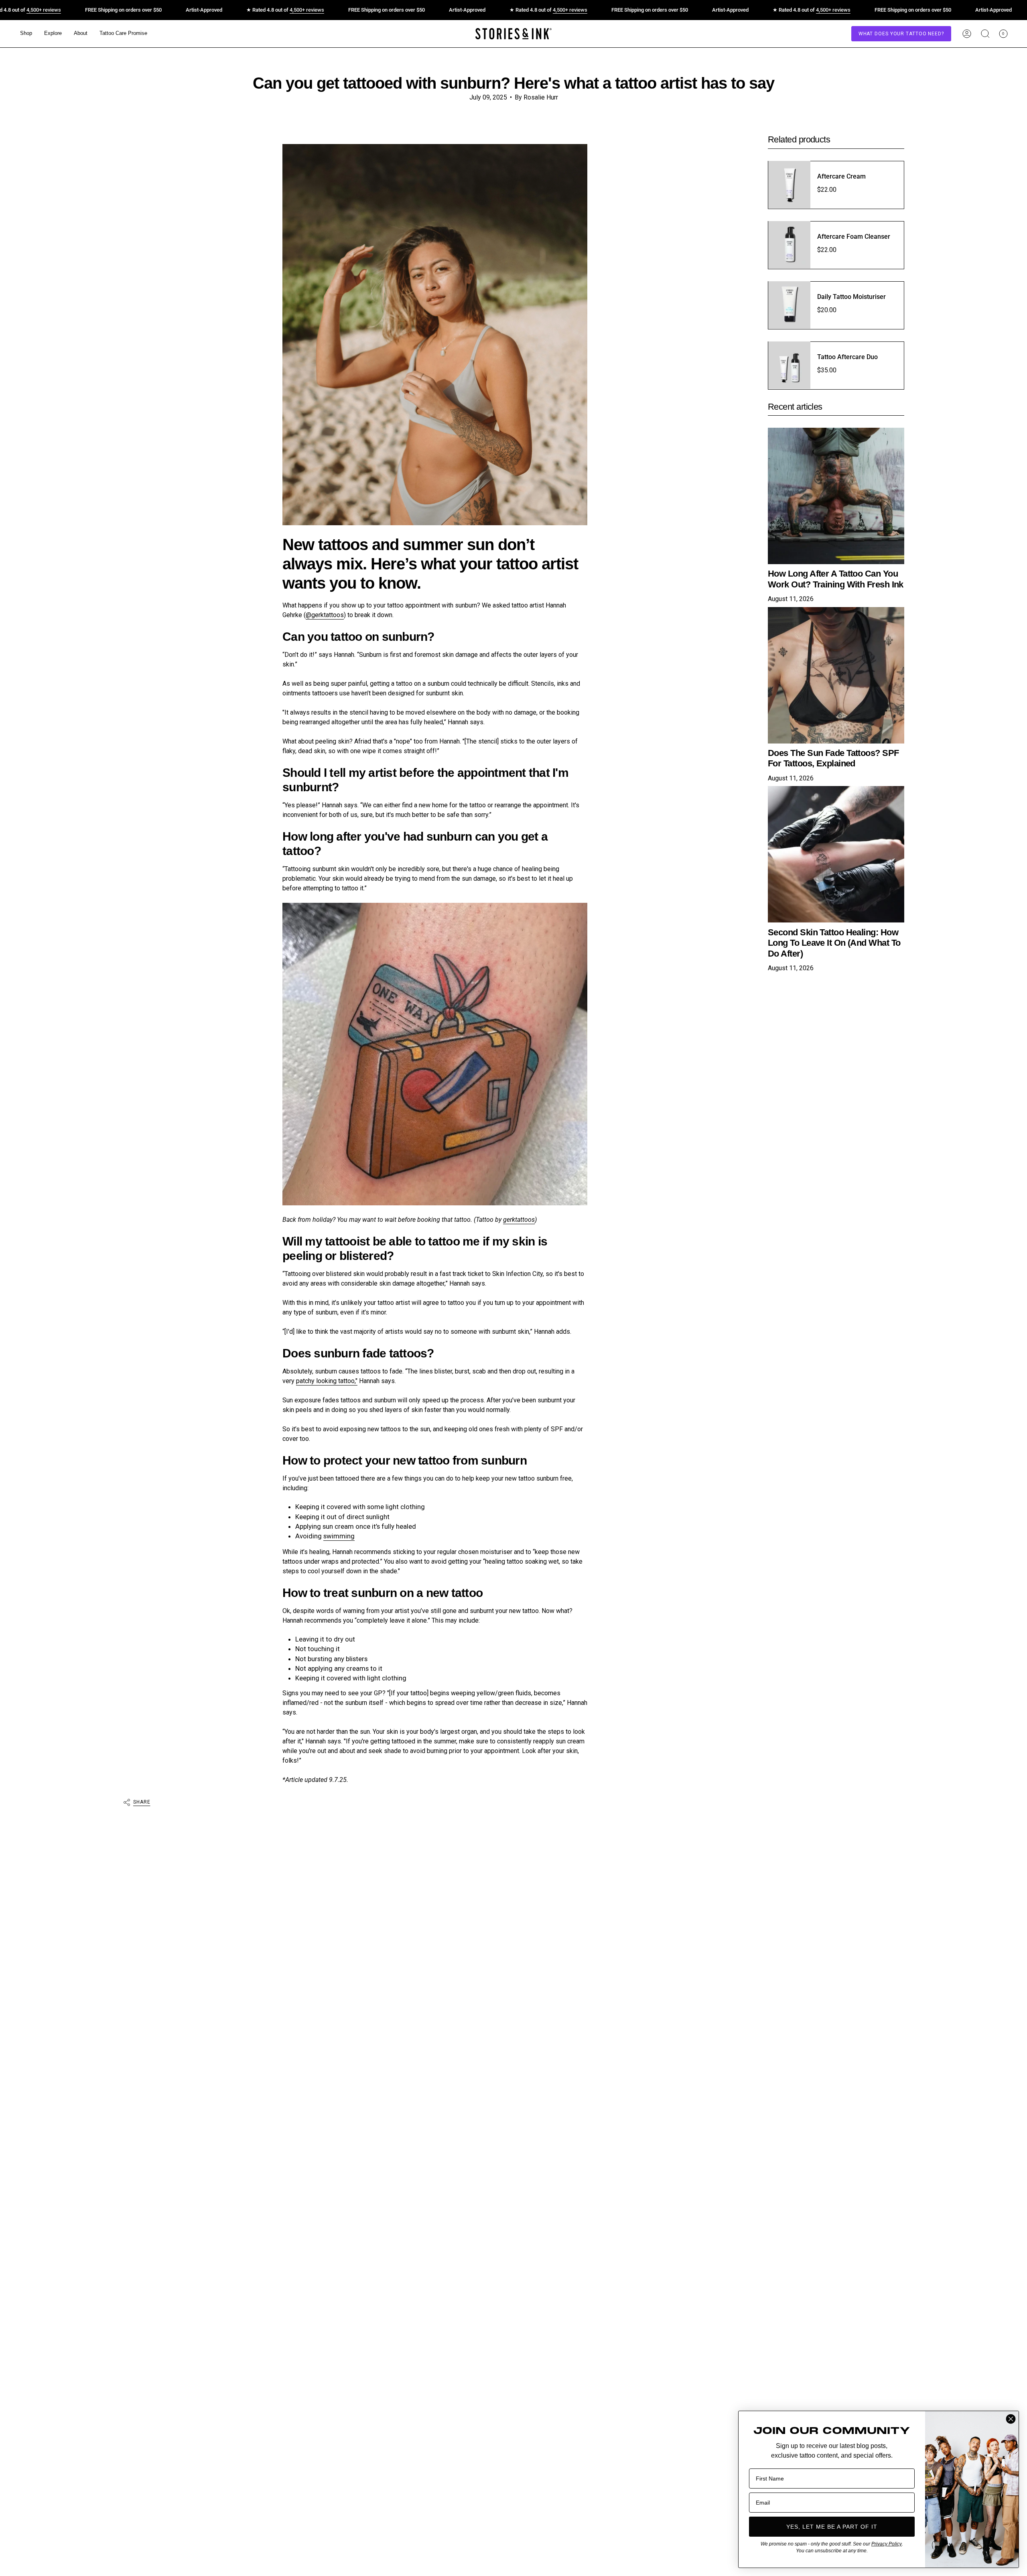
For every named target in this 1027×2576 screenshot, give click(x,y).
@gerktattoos (325, 615)
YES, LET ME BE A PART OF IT (832, 2527)
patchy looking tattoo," (327, 1381)
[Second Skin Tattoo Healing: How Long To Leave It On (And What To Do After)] (836, 854)
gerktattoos (519, 1220)
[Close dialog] (1011, 2419)
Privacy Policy (887, 2544)
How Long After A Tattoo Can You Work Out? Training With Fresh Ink (836, 579)
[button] (26, 34)
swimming (339, 1536)
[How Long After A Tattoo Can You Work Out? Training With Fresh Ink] (836, 496)
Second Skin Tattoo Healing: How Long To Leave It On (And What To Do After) (834, 943)
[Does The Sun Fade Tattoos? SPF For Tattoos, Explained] (836, 675)
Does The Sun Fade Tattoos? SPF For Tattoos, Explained (833, 758)
